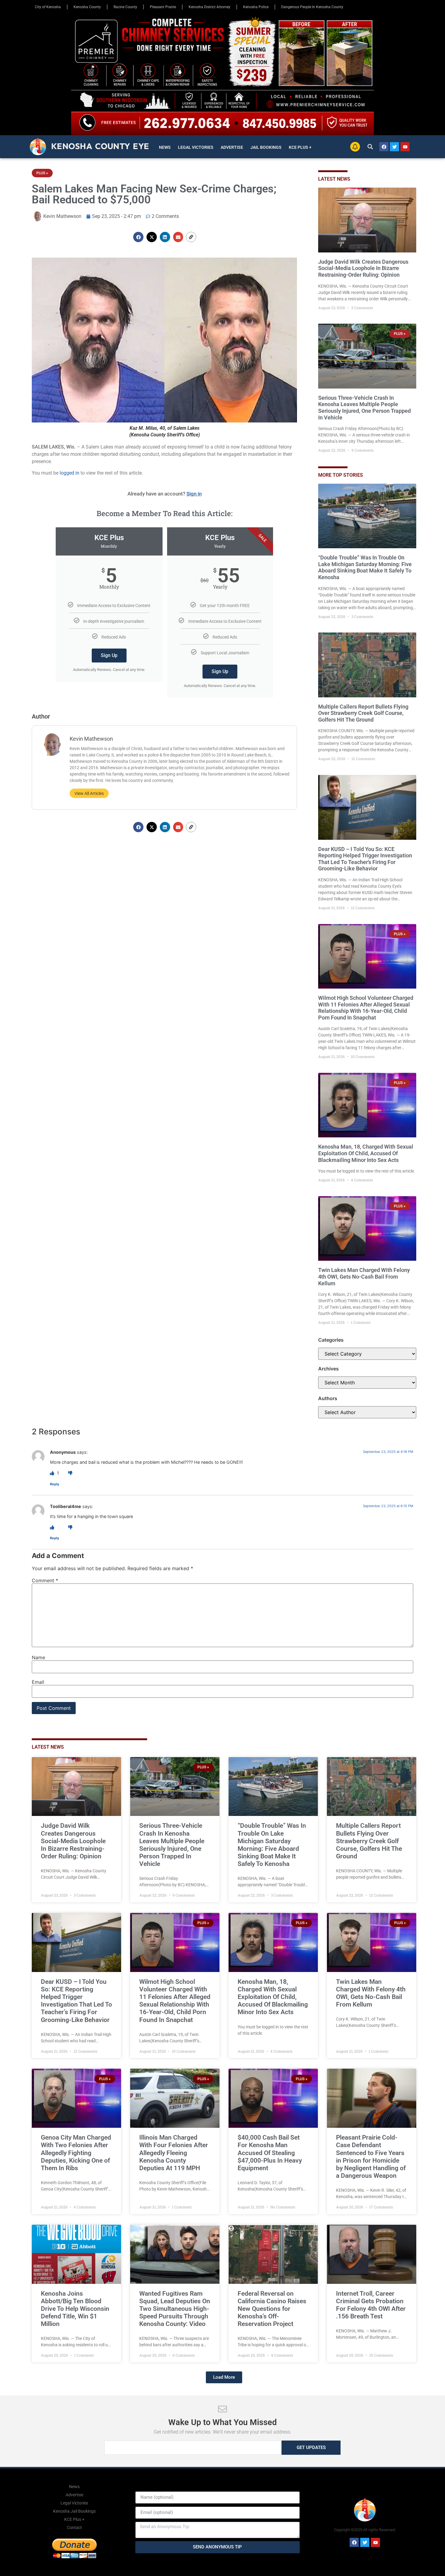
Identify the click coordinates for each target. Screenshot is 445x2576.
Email (38, 1682)
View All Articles (89, 793)
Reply (54, 1484)
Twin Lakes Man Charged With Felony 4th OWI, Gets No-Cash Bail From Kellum (364, 1276)
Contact (74, 2528)
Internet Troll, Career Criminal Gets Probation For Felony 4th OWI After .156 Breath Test (371, 2305)
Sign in (194, 494)
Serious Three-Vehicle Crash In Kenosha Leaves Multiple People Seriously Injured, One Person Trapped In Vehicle (364, 408)
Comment (45, 1580)
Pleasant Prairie (163, 7)
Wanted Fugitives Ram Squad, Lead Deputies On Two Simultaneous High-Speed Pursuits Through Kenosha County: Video (175, 2309)
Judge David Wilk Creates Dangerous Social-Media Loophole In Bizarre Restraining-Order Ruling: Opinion (363, 268)
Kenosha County (87, 7)
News (165, 147)
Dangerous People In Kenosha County (312, 7)
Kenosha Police (256, 7)
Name (38, 1657)
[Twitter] (394, 147)
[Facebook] (384, 147)
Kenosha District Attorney (209, 7)
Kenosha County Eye (100, 146)
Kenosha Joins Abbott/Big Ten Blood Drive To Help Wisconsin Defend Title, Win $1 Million (75, 2309)
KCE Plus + (300, 147)
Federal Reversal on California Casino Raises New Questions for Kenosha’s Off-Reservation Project (272, 2309)
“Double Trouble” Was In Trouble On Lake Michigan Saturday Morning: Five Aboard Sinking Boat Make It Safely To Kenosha (365, 567)
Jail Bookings (266, 147)
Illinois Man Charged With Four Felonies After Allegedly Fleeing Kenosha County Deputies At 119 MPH (174, 2153)
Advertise (232, 147)
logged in (69, 473)
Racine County (125, 7)
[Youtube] (405, 147)
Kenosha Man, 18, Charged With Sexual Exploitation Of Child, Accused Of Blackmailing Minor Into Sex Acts (366, 1153)
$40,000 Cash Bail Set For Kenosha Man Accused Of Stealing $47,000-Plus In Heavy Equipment (270, 2153)
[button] (370, 147)
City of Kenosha (48, 7)
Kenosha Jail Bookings (74, 2511)
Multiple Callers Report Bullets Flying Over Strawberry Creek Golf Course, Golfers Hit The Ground (363, 713)
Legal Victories (196, 147)
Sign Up (109, 655)
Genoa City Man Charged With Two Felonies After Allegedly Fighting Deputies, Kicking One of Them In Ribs (76, 2153)
